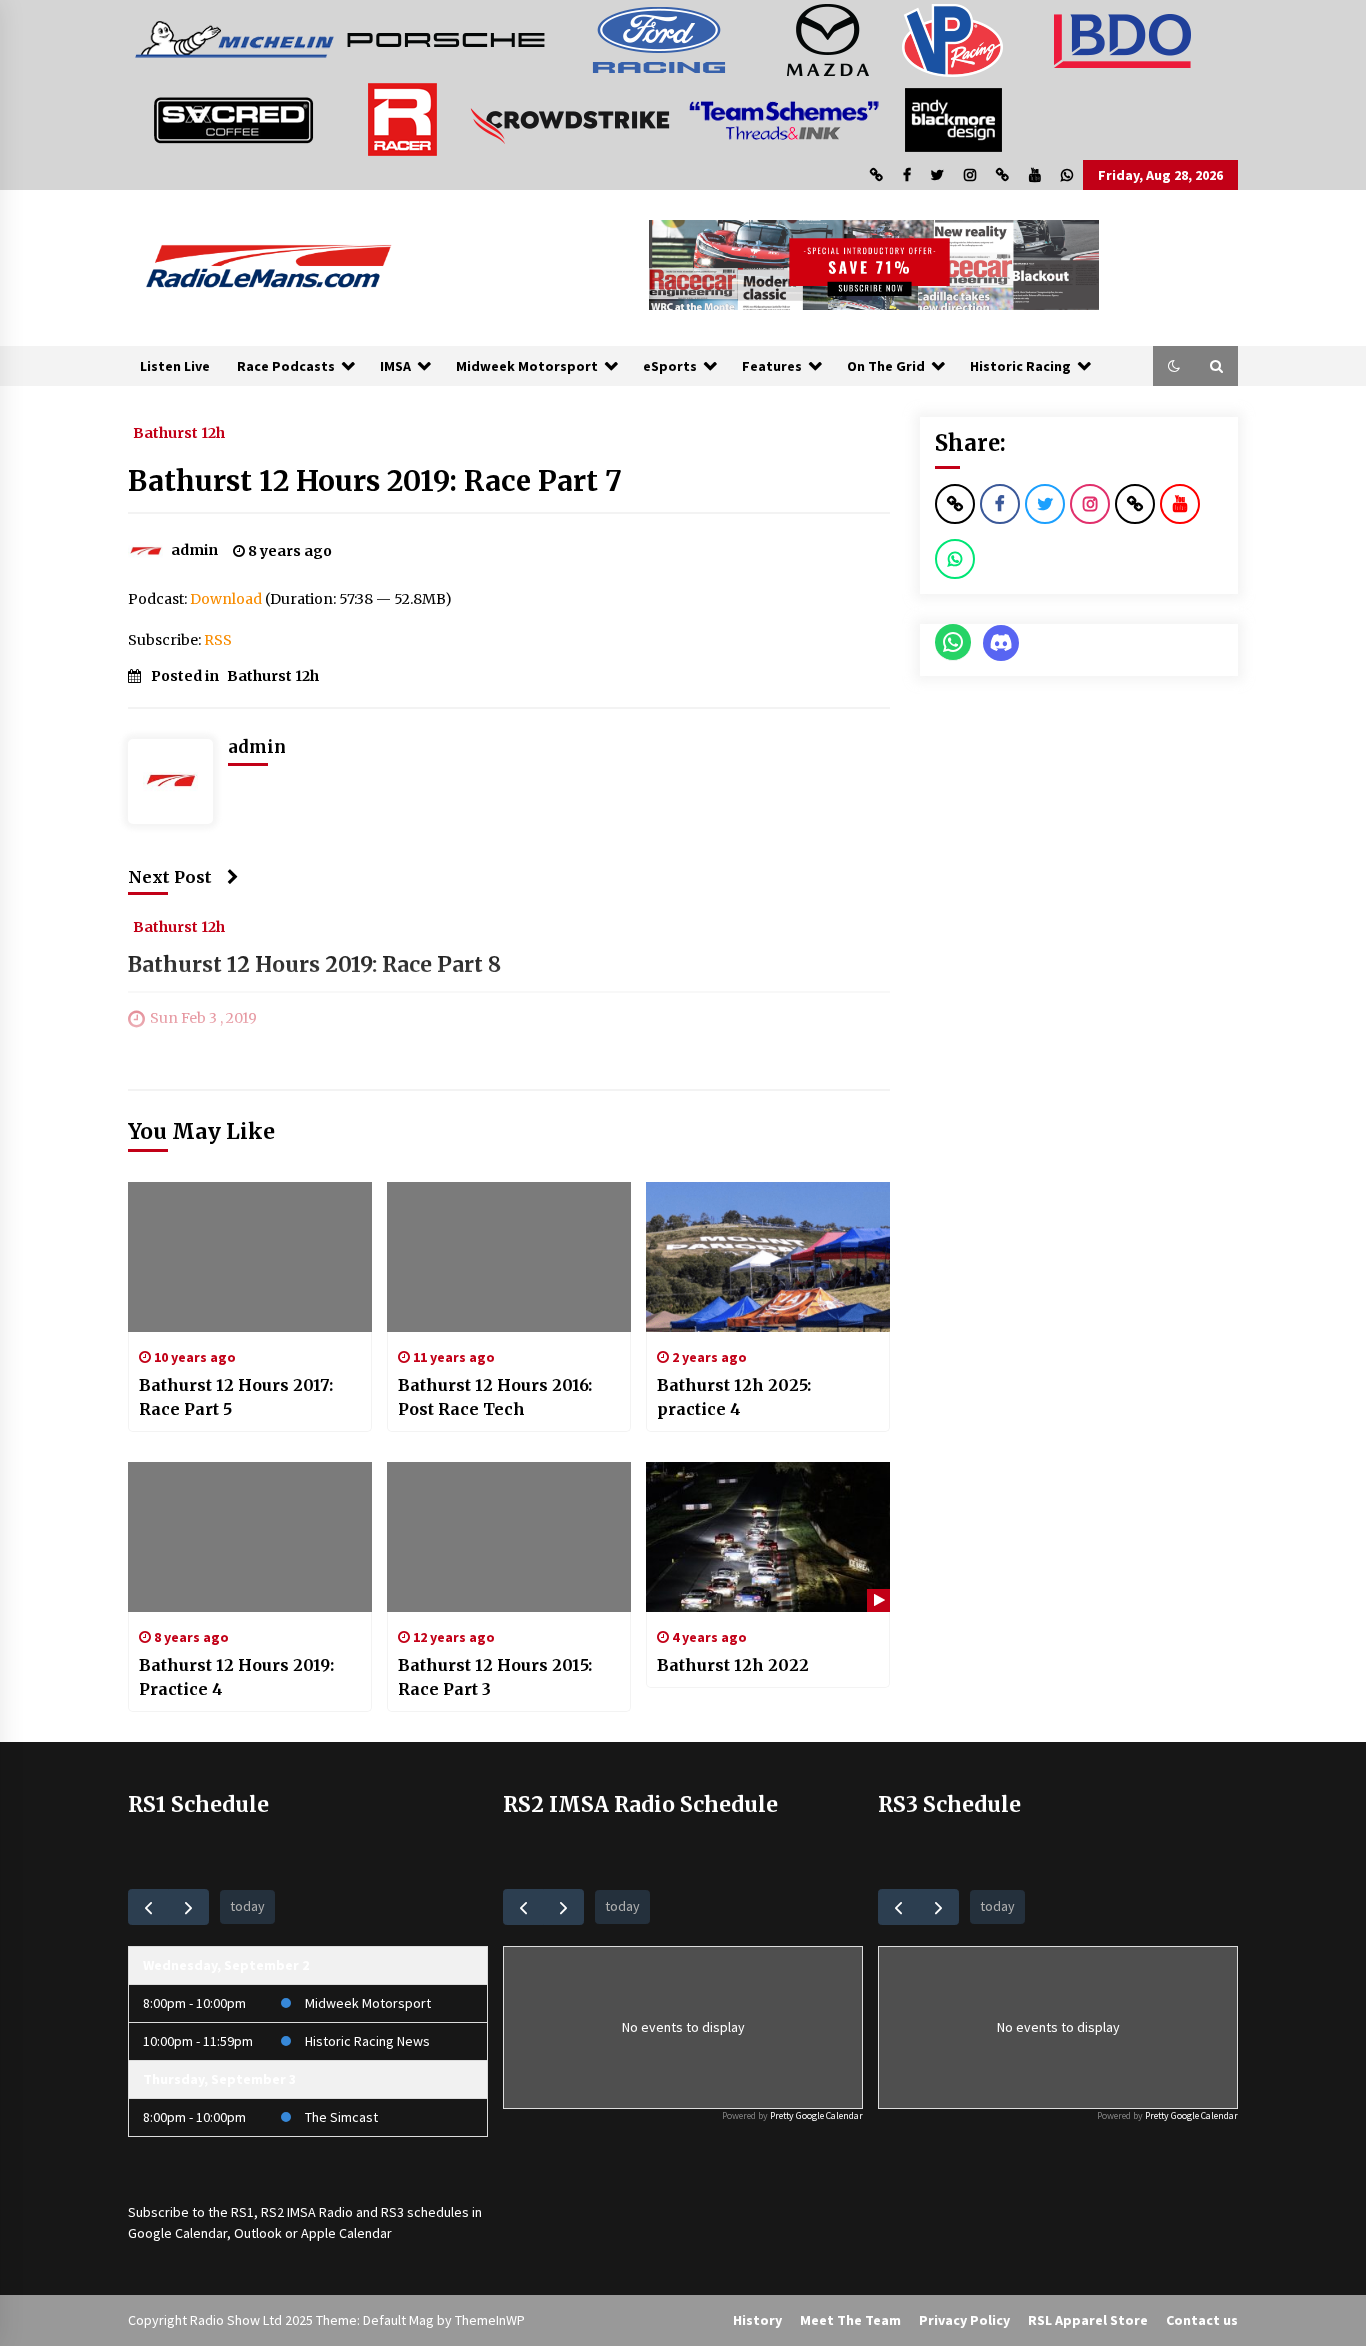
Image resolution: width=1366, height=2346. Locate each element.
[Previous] (148, 1906)
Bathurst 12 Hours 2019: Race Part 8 (314, 964)
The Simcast (341, 2117)
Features (772, 366)
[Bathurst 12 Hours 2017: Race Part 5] (250, 1257)
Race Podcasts (286, 366)
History (757, 2320)
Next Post (170, 877)
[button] (1174, 366)
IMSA (395, 366)
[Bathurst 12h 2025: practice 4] (768, 1257)
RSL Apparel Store (1088, 2320)
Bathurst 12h (179, 432)
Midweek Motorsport (527, 366)
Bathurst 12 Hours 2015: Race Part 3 (495, 1677)
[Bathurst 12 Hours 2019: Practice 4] (250, 1537)
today (247, 1906)
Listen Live (175, 366)
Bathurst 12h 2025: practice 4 (734, 1397)
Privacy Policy (964, 2320)
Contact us (1202, 2320)
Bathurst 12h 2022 (733, 1665)
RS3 (392, 2212)
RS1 (242, 2212)
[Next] (188, 1906)
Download (226, 599)
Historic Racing (1020, 366)
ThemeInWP (490, 2320)
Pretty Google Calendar (816, 2115)
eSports (670, 366)
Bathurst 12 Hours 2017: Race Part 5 (236, 1397)
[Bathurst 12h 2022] (768, 1537)
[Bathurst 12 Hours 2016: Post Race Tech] (509, 1257)
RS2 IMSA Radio (307, 2212)
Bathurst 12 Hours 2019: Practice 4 (236, 1677)
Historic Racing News (367, 2041)
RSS (218, 640)
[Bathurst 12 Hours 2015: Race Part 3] (509, 1537)
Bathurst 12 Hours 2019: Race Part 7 (375, 481)
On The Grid (886, 366)
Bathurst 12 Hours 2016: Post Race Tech (495, 1397)
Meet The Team (850, 2320)
